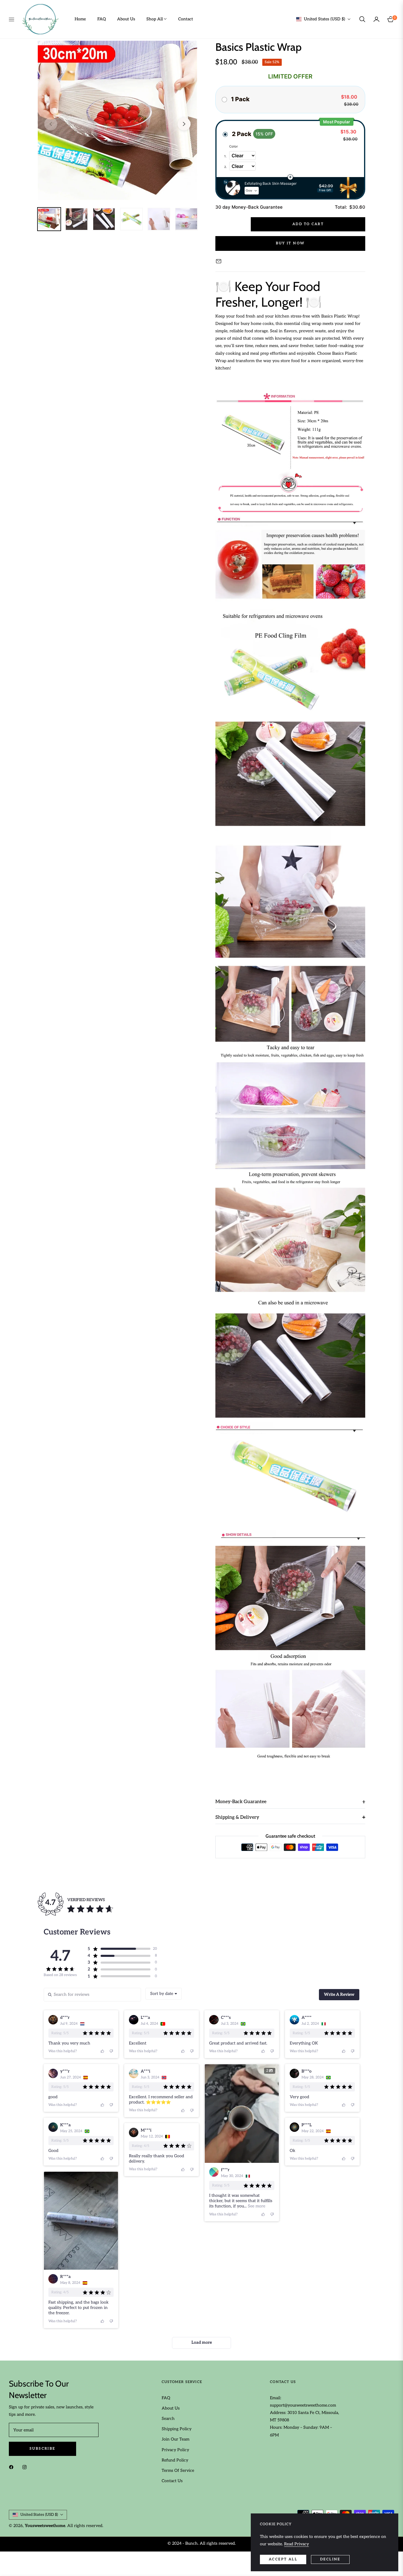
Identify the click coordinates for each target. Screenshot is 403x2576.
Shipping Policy (177, 2429)
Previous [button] (51, 124)
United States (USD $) (325, 19)
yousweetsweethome (45, 2526)
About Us (171, 2408)
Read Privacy (296, 2544)
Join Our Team (176, 2439)
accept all (283, 2559)
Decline (330, 2559)
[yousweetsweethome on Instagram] (26, 2467)
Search (168, 2419)
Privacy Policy (175, 2450)
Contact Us (172, 2481)
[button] (362, 19)
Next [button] (184, 124)
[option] (117, 120)
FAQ (166, 2398)
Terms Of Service (178, 2470)
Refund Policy (175, 2460)
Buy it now (290, 243)
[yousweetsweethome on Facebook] (13, 2467)
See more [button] (256, 2206)
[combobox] (164, 1994)
